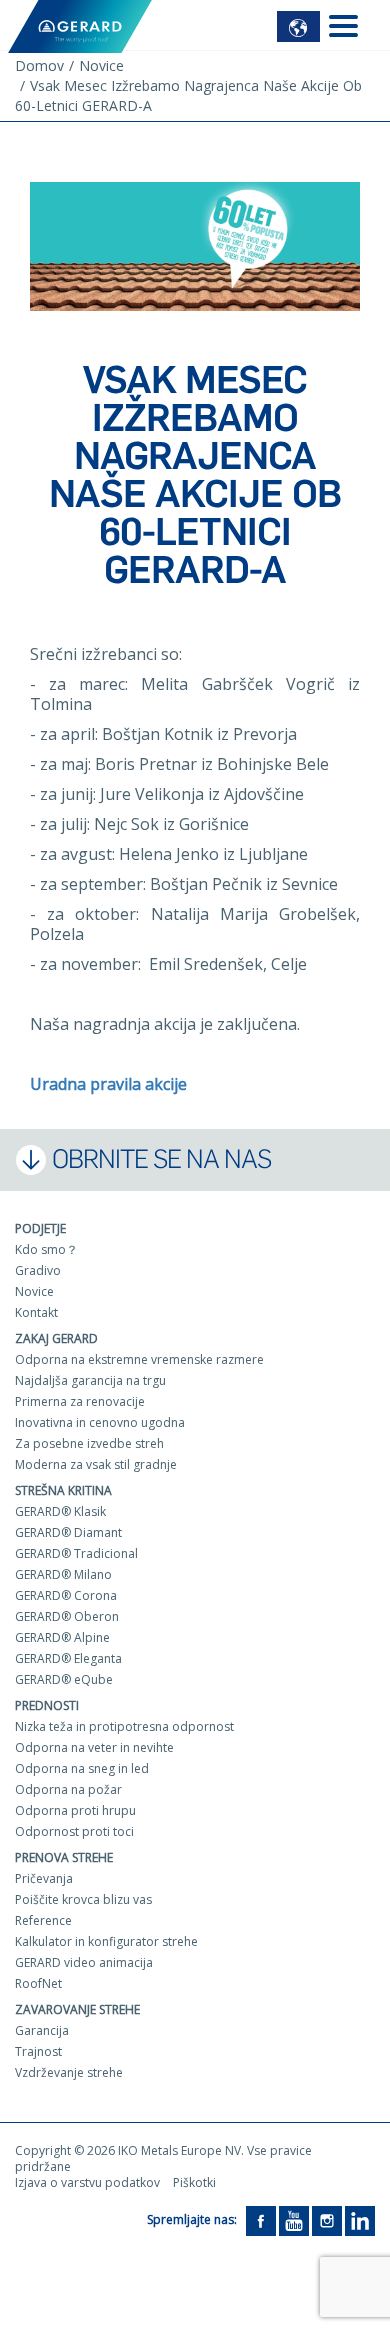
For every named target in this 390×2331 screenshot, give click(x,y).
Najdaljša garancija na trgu (90, 1380)
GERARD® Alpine (62, 1637)
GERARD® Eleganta (68, 1658)
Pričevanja (44, 1878)
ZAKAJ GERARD (56, 1338)
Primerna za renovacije (80, 1401)
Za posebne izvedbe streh (89, 1443)
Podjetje (40, 1228)
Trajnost (38, 2051)
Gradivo (38, 1270)
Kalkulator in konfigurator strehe (106, 1941)
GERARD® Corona (66, 1595)
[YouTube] (294, 2219)
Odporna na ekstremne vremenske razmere (139, 1359)
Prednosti (47, 1705)
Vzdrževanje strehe (69, 2072)
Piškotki (194, 2182)
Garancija (42, 2030)
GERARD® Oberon (67, 1616)
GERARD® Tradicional (76, 1553)
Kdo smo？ (46, 1249)
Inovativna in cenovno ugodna (100, 1422)
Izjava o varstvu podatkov (87, 2182)
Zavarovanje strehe (77, 2009)
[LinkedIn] (360, 2219)
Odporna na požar (68, 1789)
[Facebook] (261, 2219)
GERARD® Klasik (60, 1511)
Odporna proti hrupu (75, 1810)
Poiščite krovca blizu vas (83, 1899)
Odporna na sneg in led (82, 1768)
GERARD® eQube (64, 1679)
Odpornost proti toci (74, 1831)
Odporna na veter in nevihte (94, 1747)
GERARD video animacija (84, 1962)
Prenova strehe (64, 1857)
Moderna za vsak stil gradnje (96, 1464)
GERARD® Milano (63, 1574)
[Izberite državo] (298, 26)
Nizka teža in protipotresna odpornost (124, 1726)
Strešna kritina (63, 1490)
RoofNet (38, 1983)
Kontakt (36, 1312)
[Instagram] (327, 2219)
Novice (34, 1291)
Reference (43, 1920)
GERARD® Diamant (68, 1532)
